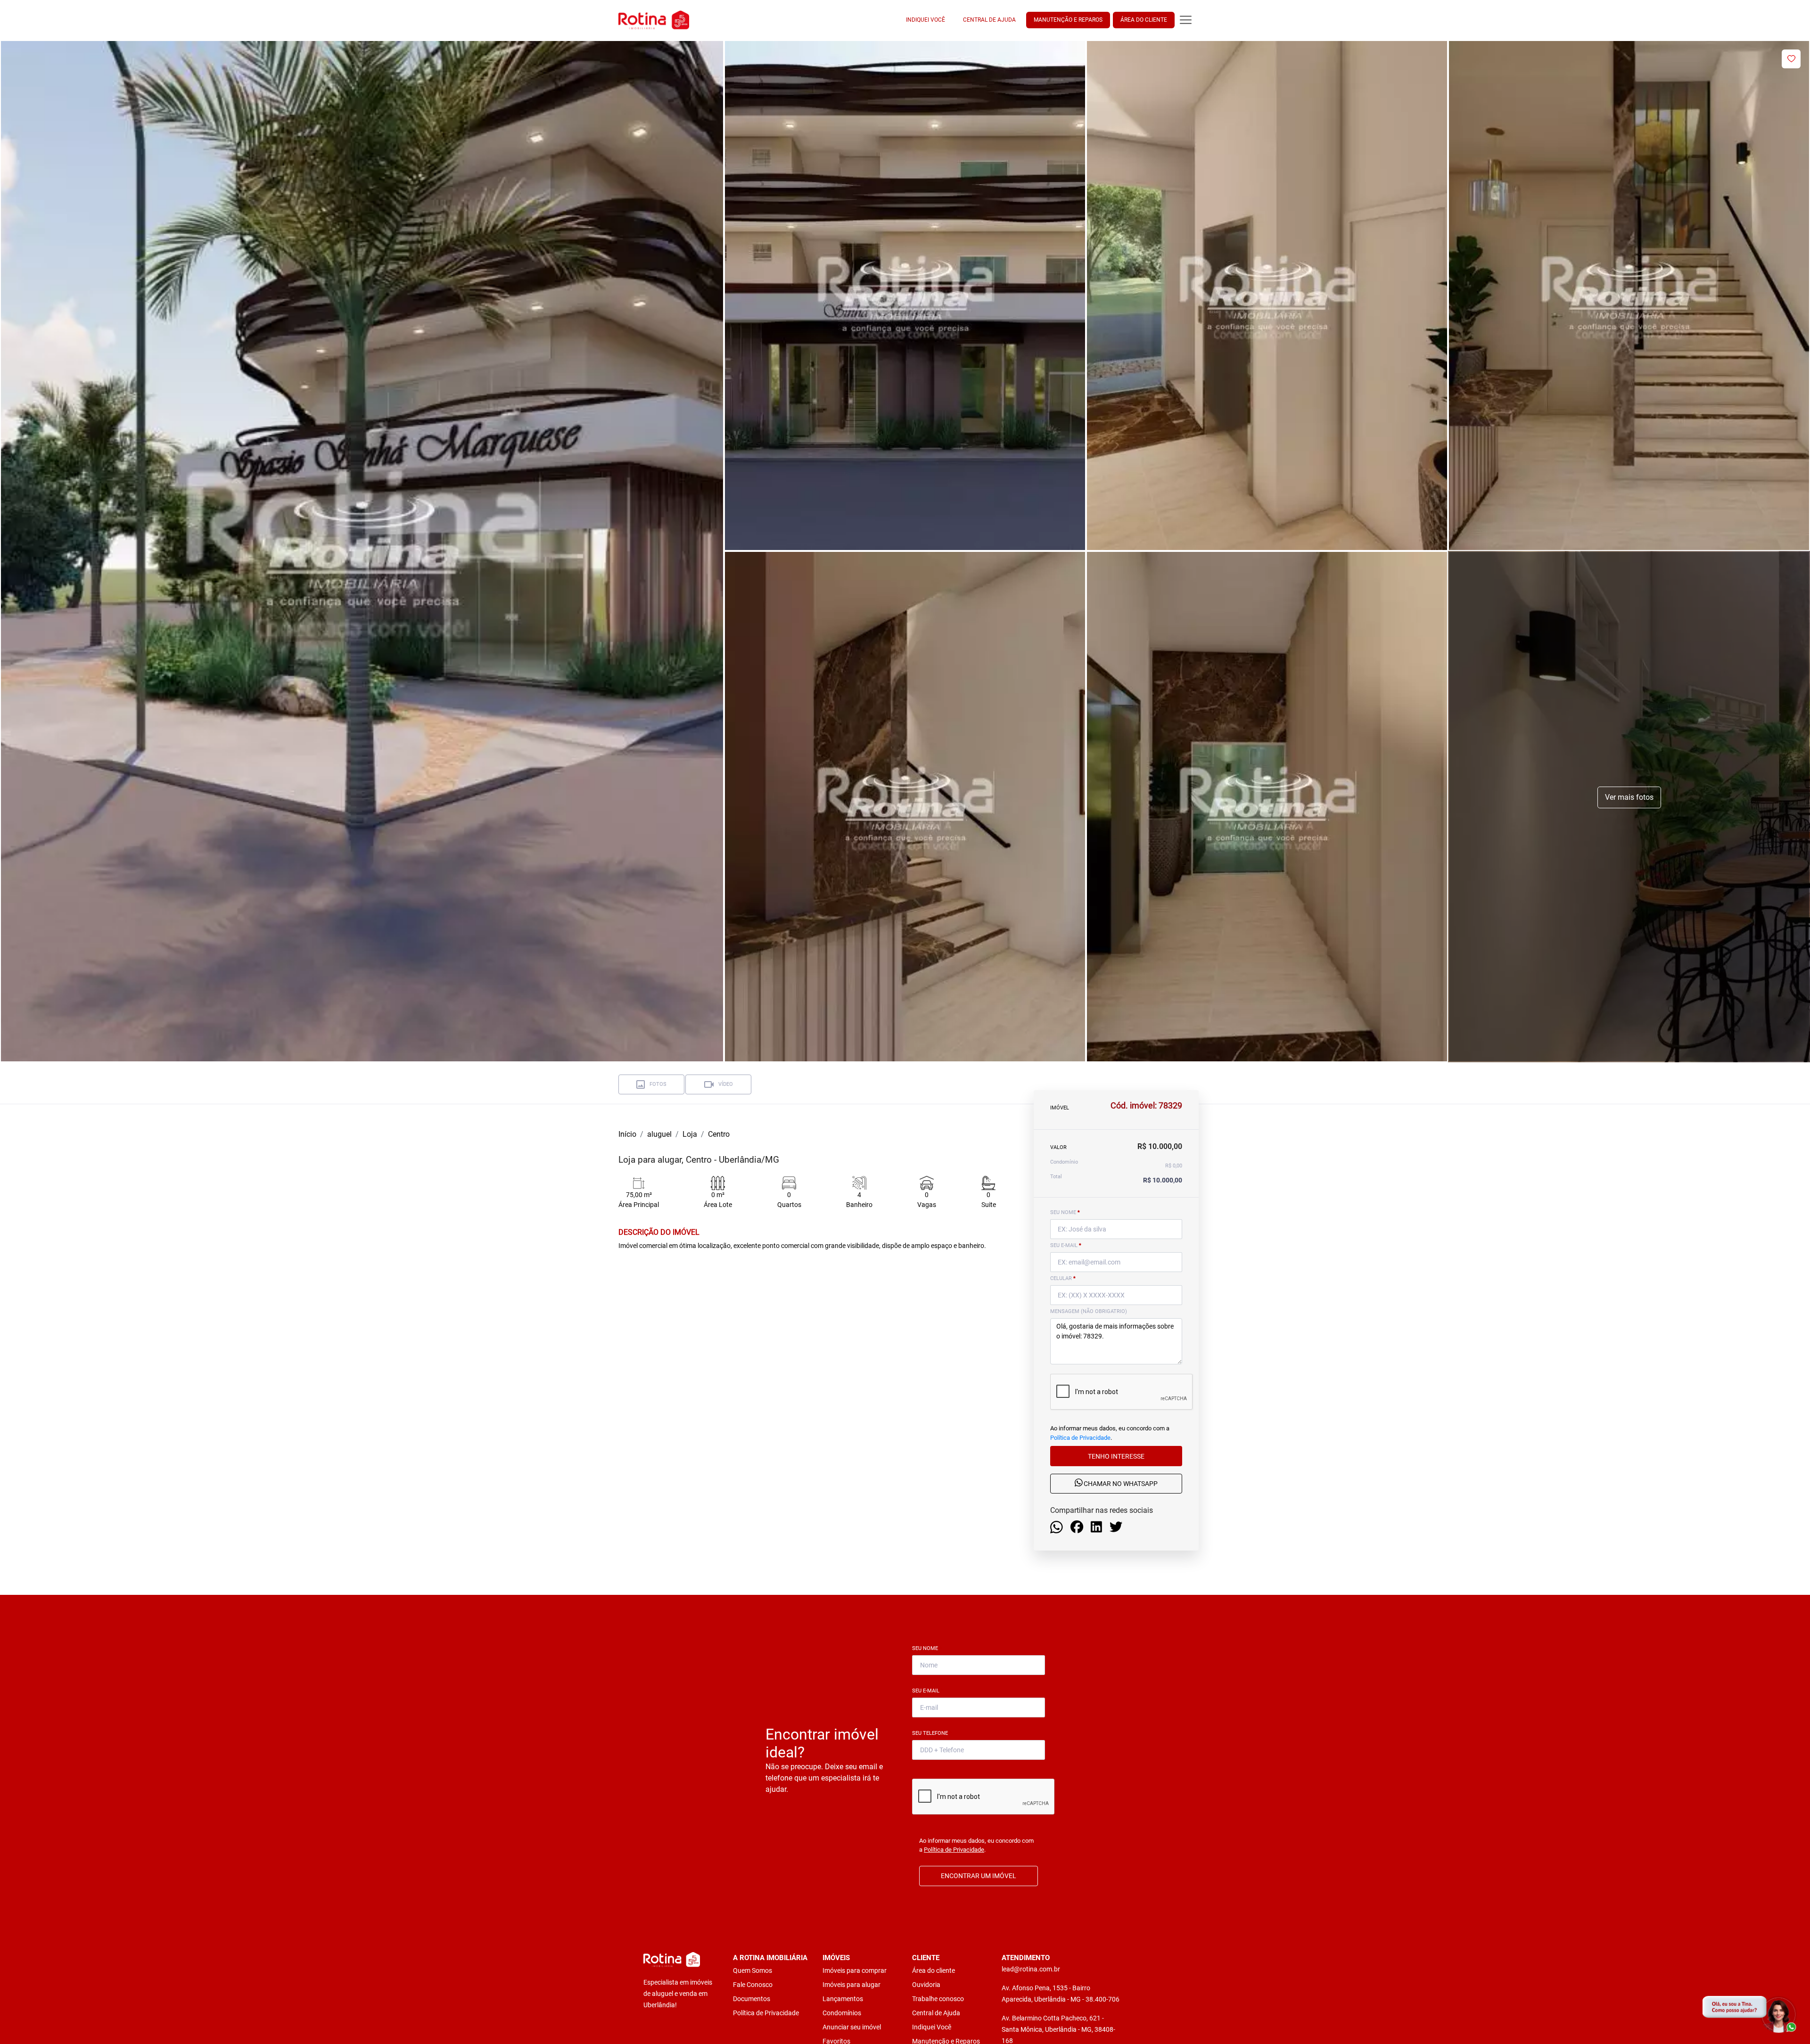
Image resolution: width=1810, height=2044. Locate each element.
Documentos (752, 1999)
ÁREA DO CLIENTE (1144, 20)
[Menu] (1186, 20)
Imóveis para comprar (855, 1970)
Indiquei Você (932, 2027)
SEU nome (1065, 1212)
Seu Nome (927, 1648)
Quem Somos (753, 1970)
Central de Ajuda (936, 2013)
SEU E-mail (1066, 1245)
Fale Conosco (753, 1985)
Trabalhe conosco (938, 1999)
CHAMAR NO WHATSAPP (1120, 1484)
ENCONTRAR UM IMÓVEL (979, 1876)
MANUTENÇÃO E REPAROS (1068, 20)
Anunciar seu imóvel (852, 2027)
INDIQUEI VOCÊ (926, 20)
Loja (690, 1134)
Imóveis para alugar (852, 1985)
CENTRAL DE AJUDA (989, 20)
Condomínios (842, 2013)
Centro (719, 1134)
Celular (1063, 1278)
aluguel (659, 1134)
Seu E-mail (928, 1691)
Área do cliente (934, 1970)
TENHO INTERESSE (1116, 1456)
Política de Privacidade (1080, 1437)
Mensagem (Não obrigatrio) (1089, 1311)
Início (627, 1134)
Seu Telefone (932, 1733)
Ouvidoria (926, 1985)
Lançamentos (843, 1999)
